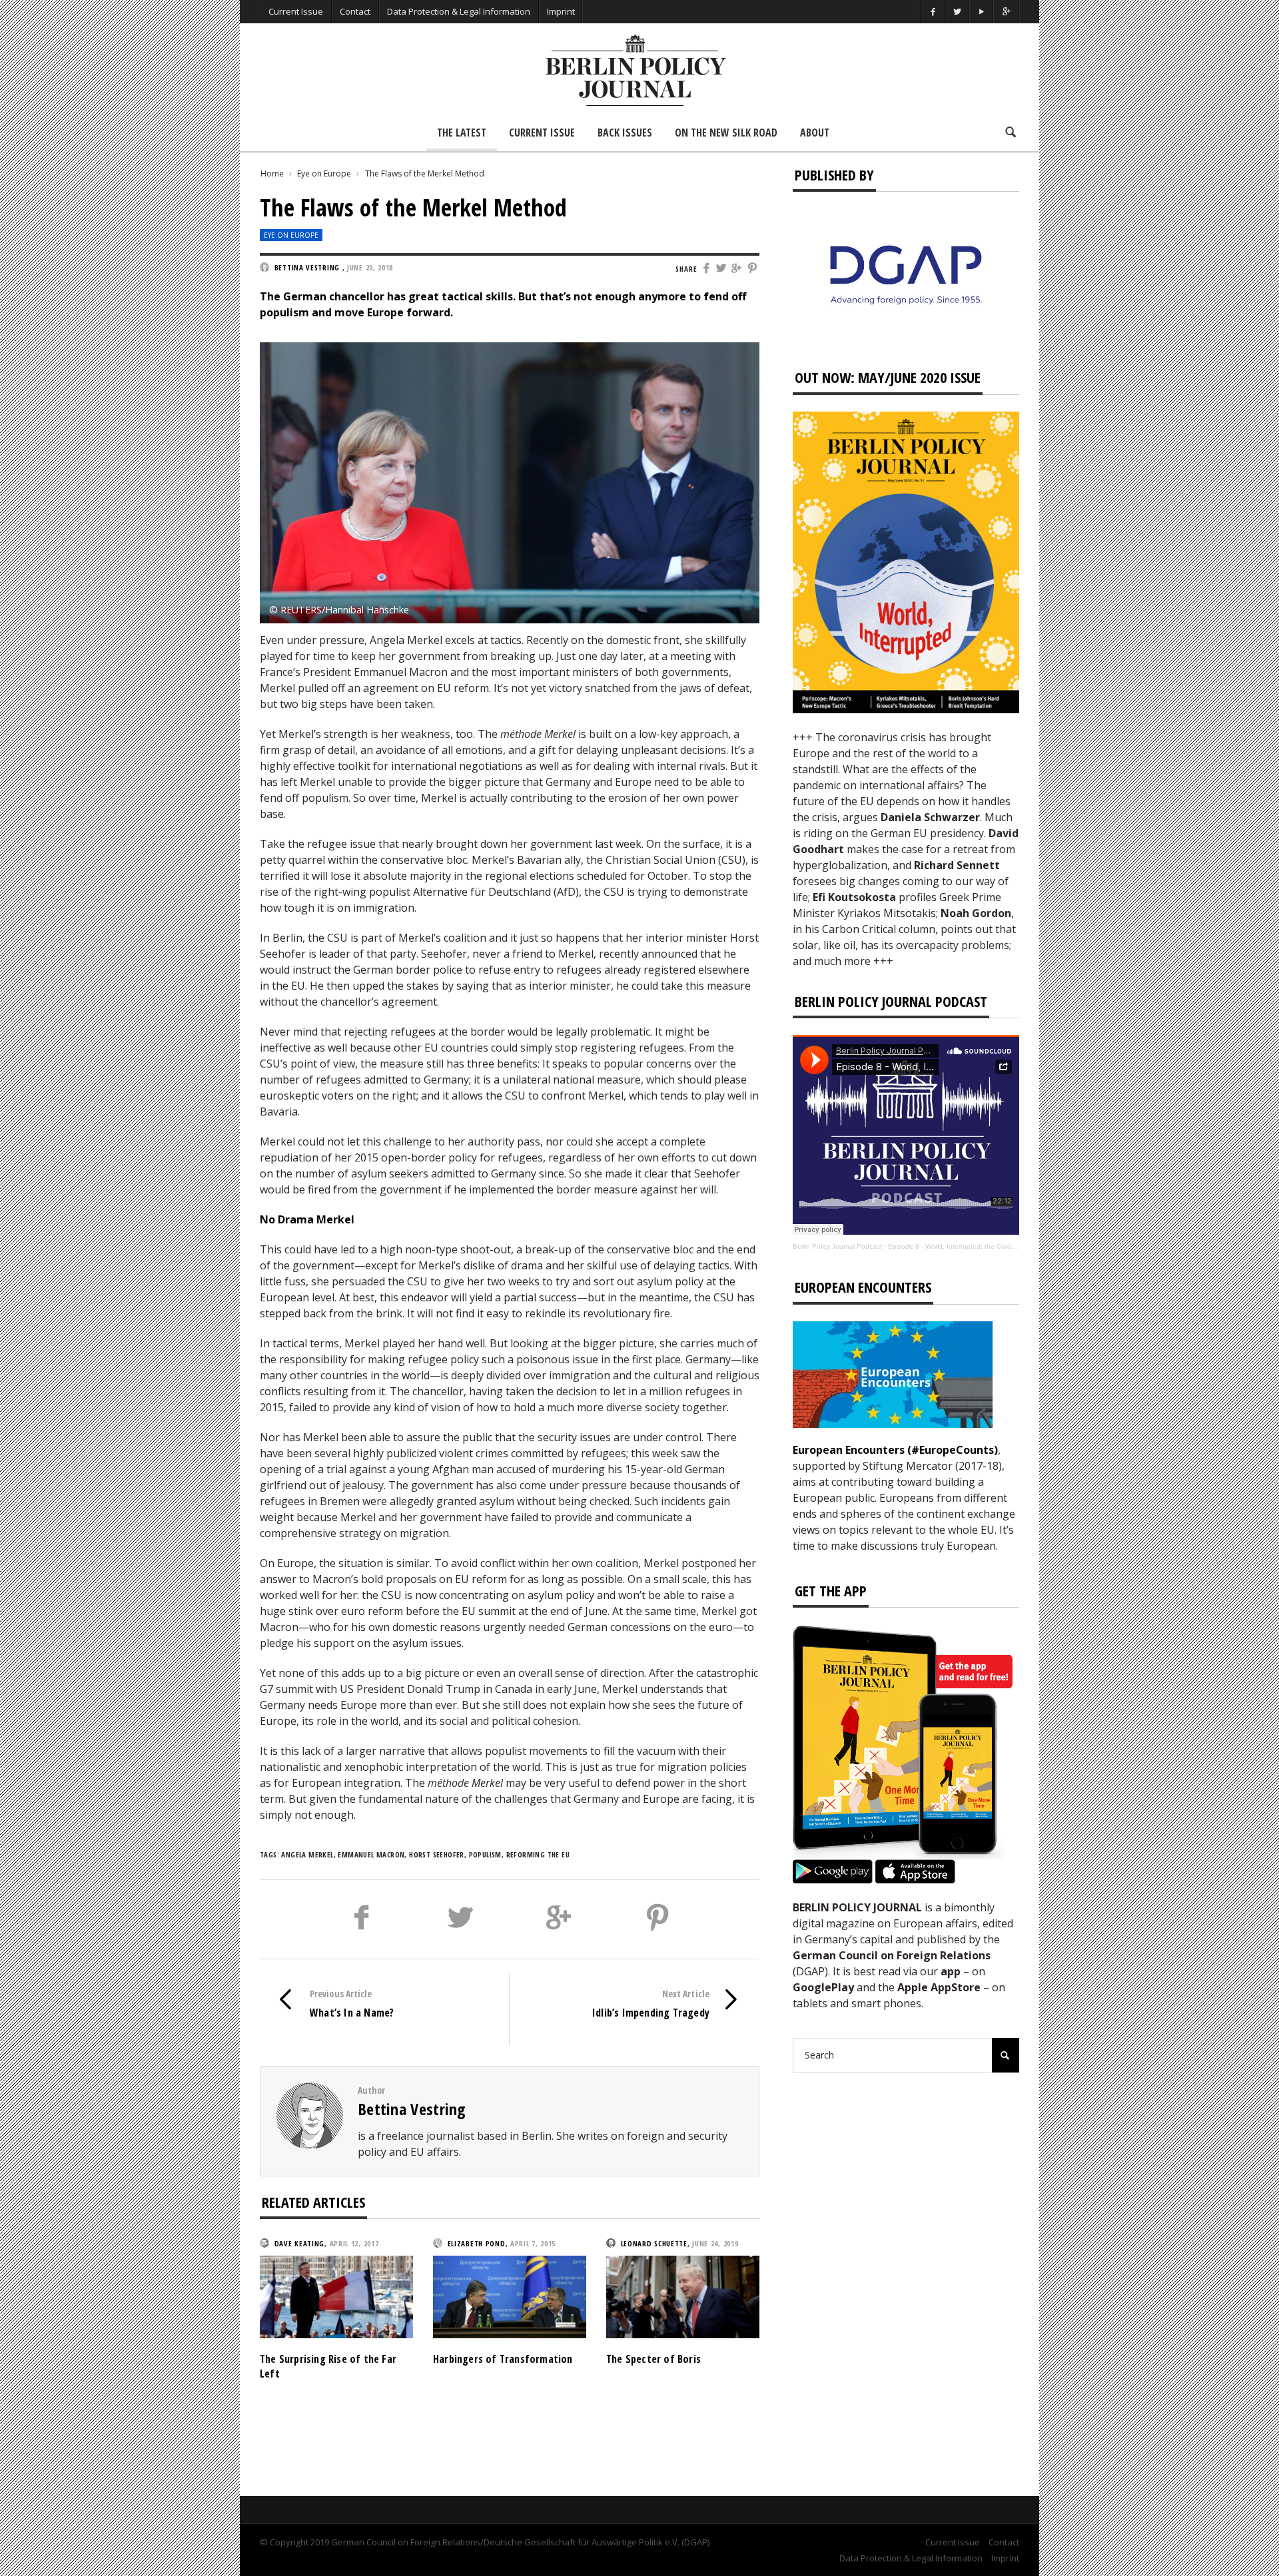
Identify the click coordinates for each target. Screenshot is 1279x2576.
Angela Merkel (307, 1854)
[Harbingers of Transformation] (510, 2296)
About (815, 133)
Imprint (561, 11)
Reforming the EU (538, 1854)
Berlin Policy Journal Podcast (837, 1246)
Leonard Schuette (654, 2243)
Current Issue (296, 11)
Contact (355, 11)
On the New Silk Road (726, 133)
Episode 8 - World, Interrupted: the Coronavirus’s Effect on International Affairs (1009, 1246)
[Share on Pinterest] (753, 269)
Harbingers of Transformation (503, 2359)
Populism (485, 1854)
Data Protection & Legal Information (459, 11)
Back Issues (625, 133)
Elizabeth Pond (477, 2243)
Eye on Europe (324, 173)
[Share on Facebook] (706, 269)
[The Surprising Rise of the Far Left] (336, 2296)
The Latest (462, 133)
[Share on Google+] (738, 269)
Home (272, 173)
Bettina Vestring (412, 2109)
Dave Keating (299, 2243)
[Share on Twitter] (722, 269)
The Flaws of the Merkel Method (425, 173)
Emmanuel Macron (371, 1854)
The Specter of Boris (653, 2359)
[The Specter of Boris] (683, 2296)
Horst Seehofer (437, 1854)
